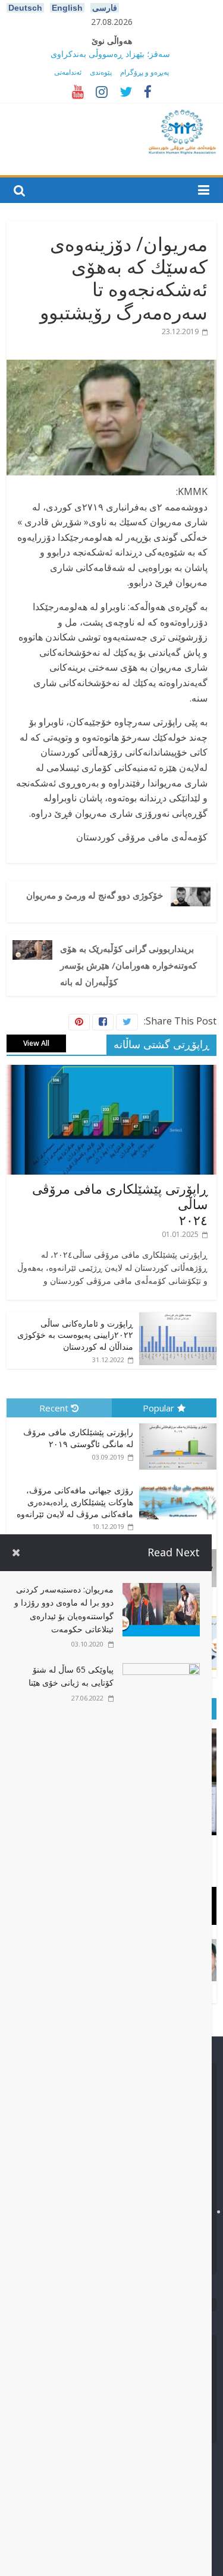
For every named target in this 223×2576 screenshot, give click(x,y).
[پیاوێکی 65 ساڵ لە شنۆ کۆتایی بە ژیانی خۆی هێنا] (161, 1670)
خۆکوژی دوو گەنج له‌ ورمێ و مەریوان (95, 895)
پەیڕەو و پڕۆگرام (145, 72)
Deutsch (25, 8)
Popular (158, 1408)
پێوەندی (101, 72)
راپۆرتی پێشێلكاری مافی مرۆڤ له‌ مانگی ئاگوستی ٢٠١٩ (78, 1438)
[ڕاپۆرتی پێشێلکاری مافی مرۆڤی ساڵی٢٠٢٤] (111, 1071)
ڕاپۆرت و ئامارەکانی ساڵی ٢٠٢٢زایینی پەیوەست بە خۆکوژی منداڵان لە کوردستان (75, 1335)
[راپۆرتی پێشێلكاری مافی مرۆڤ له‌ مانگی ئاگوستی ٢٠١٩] (175, 1424)
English (67, 8)
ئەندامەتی (68, 72)
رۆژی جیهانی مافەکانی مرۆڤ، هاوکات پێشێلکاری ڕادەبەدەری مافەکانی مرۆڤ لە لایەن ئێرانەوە (75, 1502)
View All (36, 1043)
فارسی (105, 8)
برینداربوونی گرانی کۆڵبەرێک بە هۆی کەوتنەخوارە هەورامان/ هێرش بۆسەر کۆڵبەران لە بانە (128, 965)
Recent (54, 1408)
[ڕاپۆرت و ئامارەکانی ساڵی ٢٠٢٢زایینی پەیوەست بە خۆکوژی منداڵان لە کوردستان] (178, 1318)
